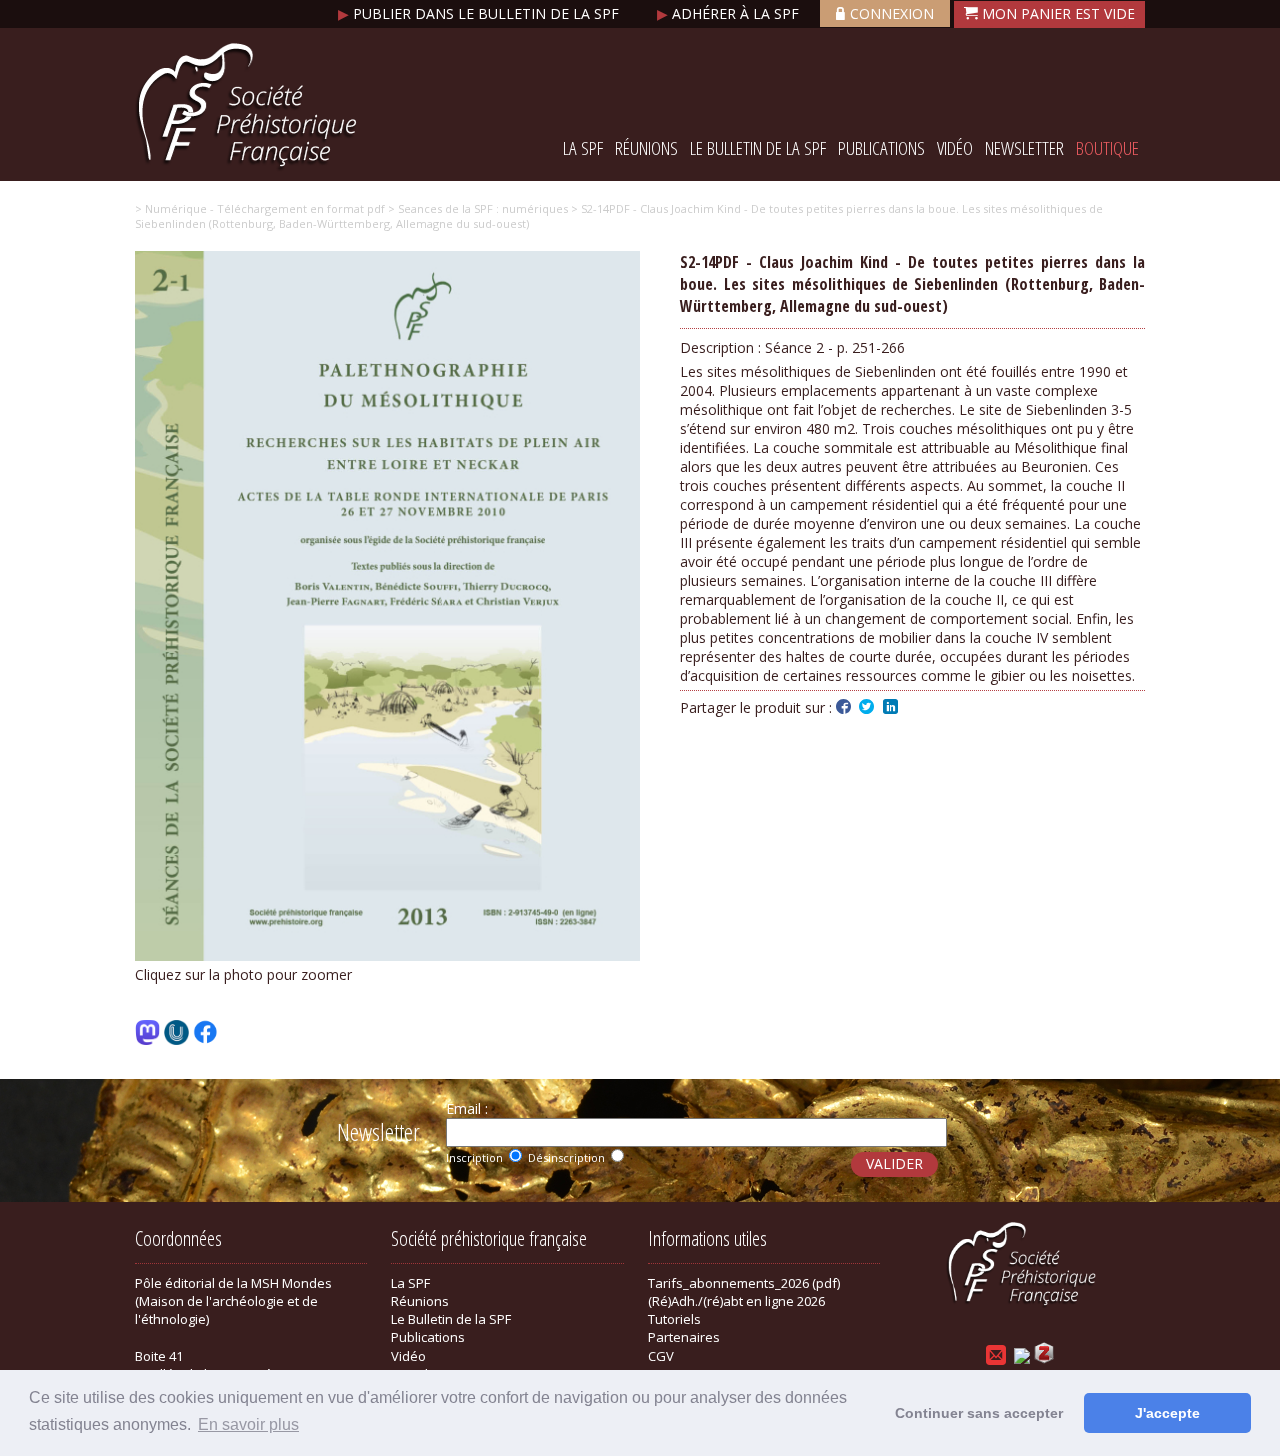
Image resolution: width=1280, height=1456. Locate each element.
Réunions (646, 148)
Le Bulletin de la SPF (758, 148)
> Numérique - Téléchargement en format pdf (260, 208)
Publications (881, 148)
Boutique (1107, 148)
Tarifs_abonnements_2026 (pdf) (744, 1283)
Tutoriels (674, 1319)
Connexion (892, 13)
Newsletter (1024, 148)
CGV (661, 1356)
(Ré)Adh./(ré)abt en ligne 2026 (736, 1301)
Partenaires (684, 1337)
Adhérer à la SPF (730, 13)
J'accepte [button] (1167, 1413)
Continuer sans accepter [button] (979, 1413)
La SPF (583, 148)
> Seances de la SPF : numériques (476, 208)
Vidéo (955, 148)
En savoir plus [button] (248, 1424)
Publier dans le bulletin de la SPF (480, 13)
